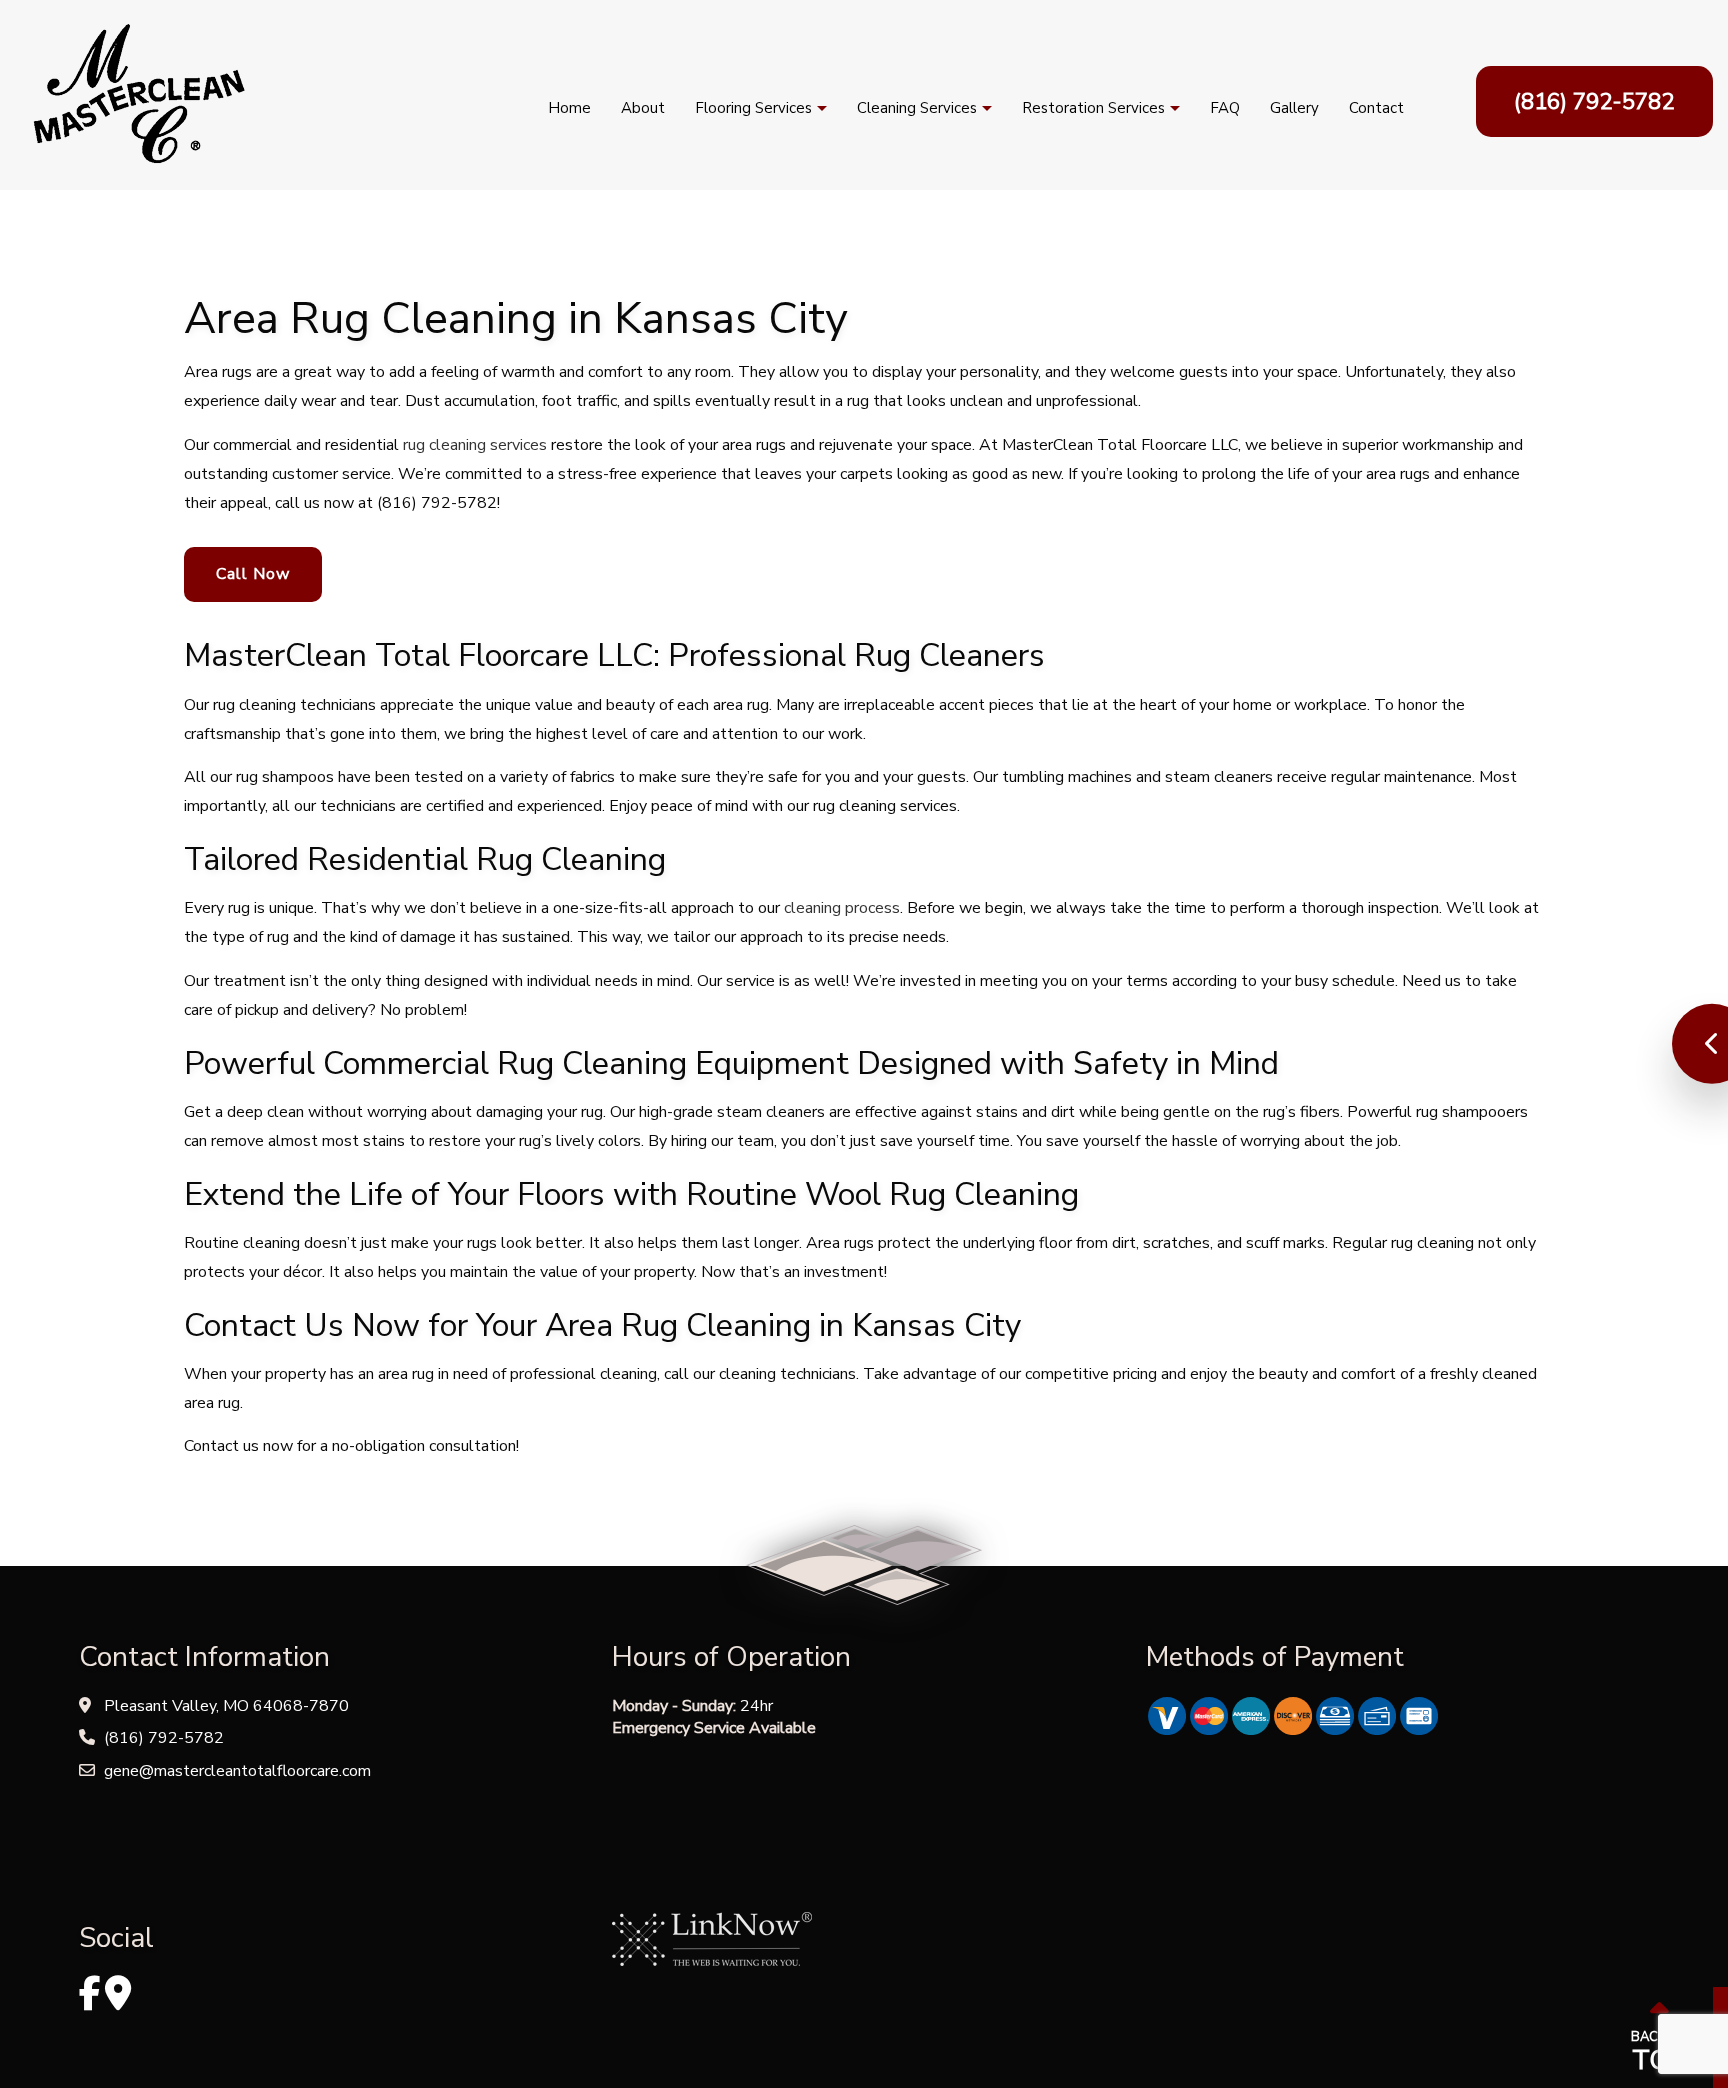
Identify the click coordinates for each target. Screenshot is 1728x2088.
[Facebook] (90, 2001)
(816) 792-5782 (1594, 101)
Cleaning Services (917, 108)
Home (569, 108)
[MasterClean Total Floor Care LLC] (137, 94)
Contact (1376, 108)
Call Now (253, 574)
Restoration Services (1093, 108)
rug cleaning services (475, 445)
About (643, 108)
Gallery (1294, 108)
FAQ (1225, 108)
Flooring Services (753, 108)
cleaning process (842, 908)
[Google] (118, 2001)
